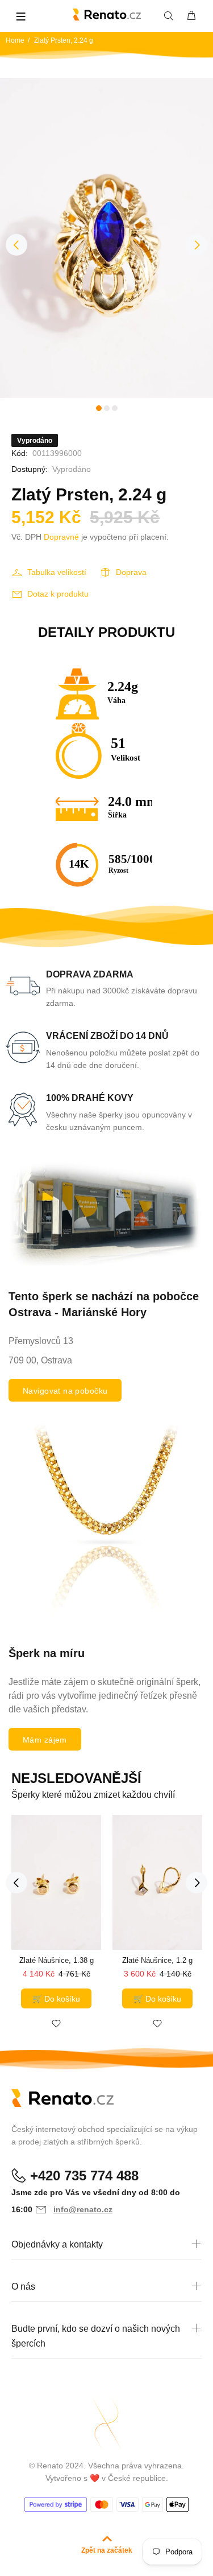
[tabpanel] (106, 238)
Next (197, 245)
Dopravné (61, 537)
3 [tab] (115, 408)
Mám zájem (45, 1740)
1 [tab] (99, 408)
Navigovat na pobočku (65, 1391)
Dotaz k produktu (58, 594)
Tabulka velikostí (57, 572)
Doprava (131, 572)
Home (15, 40)
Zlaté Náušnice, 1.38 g (57, 1960)
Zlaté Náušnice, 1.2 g (157, 1960)
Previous (16, 245)
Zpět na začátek (107, 2550)
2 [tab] (107, 408)
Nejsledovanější (76, 1778)
